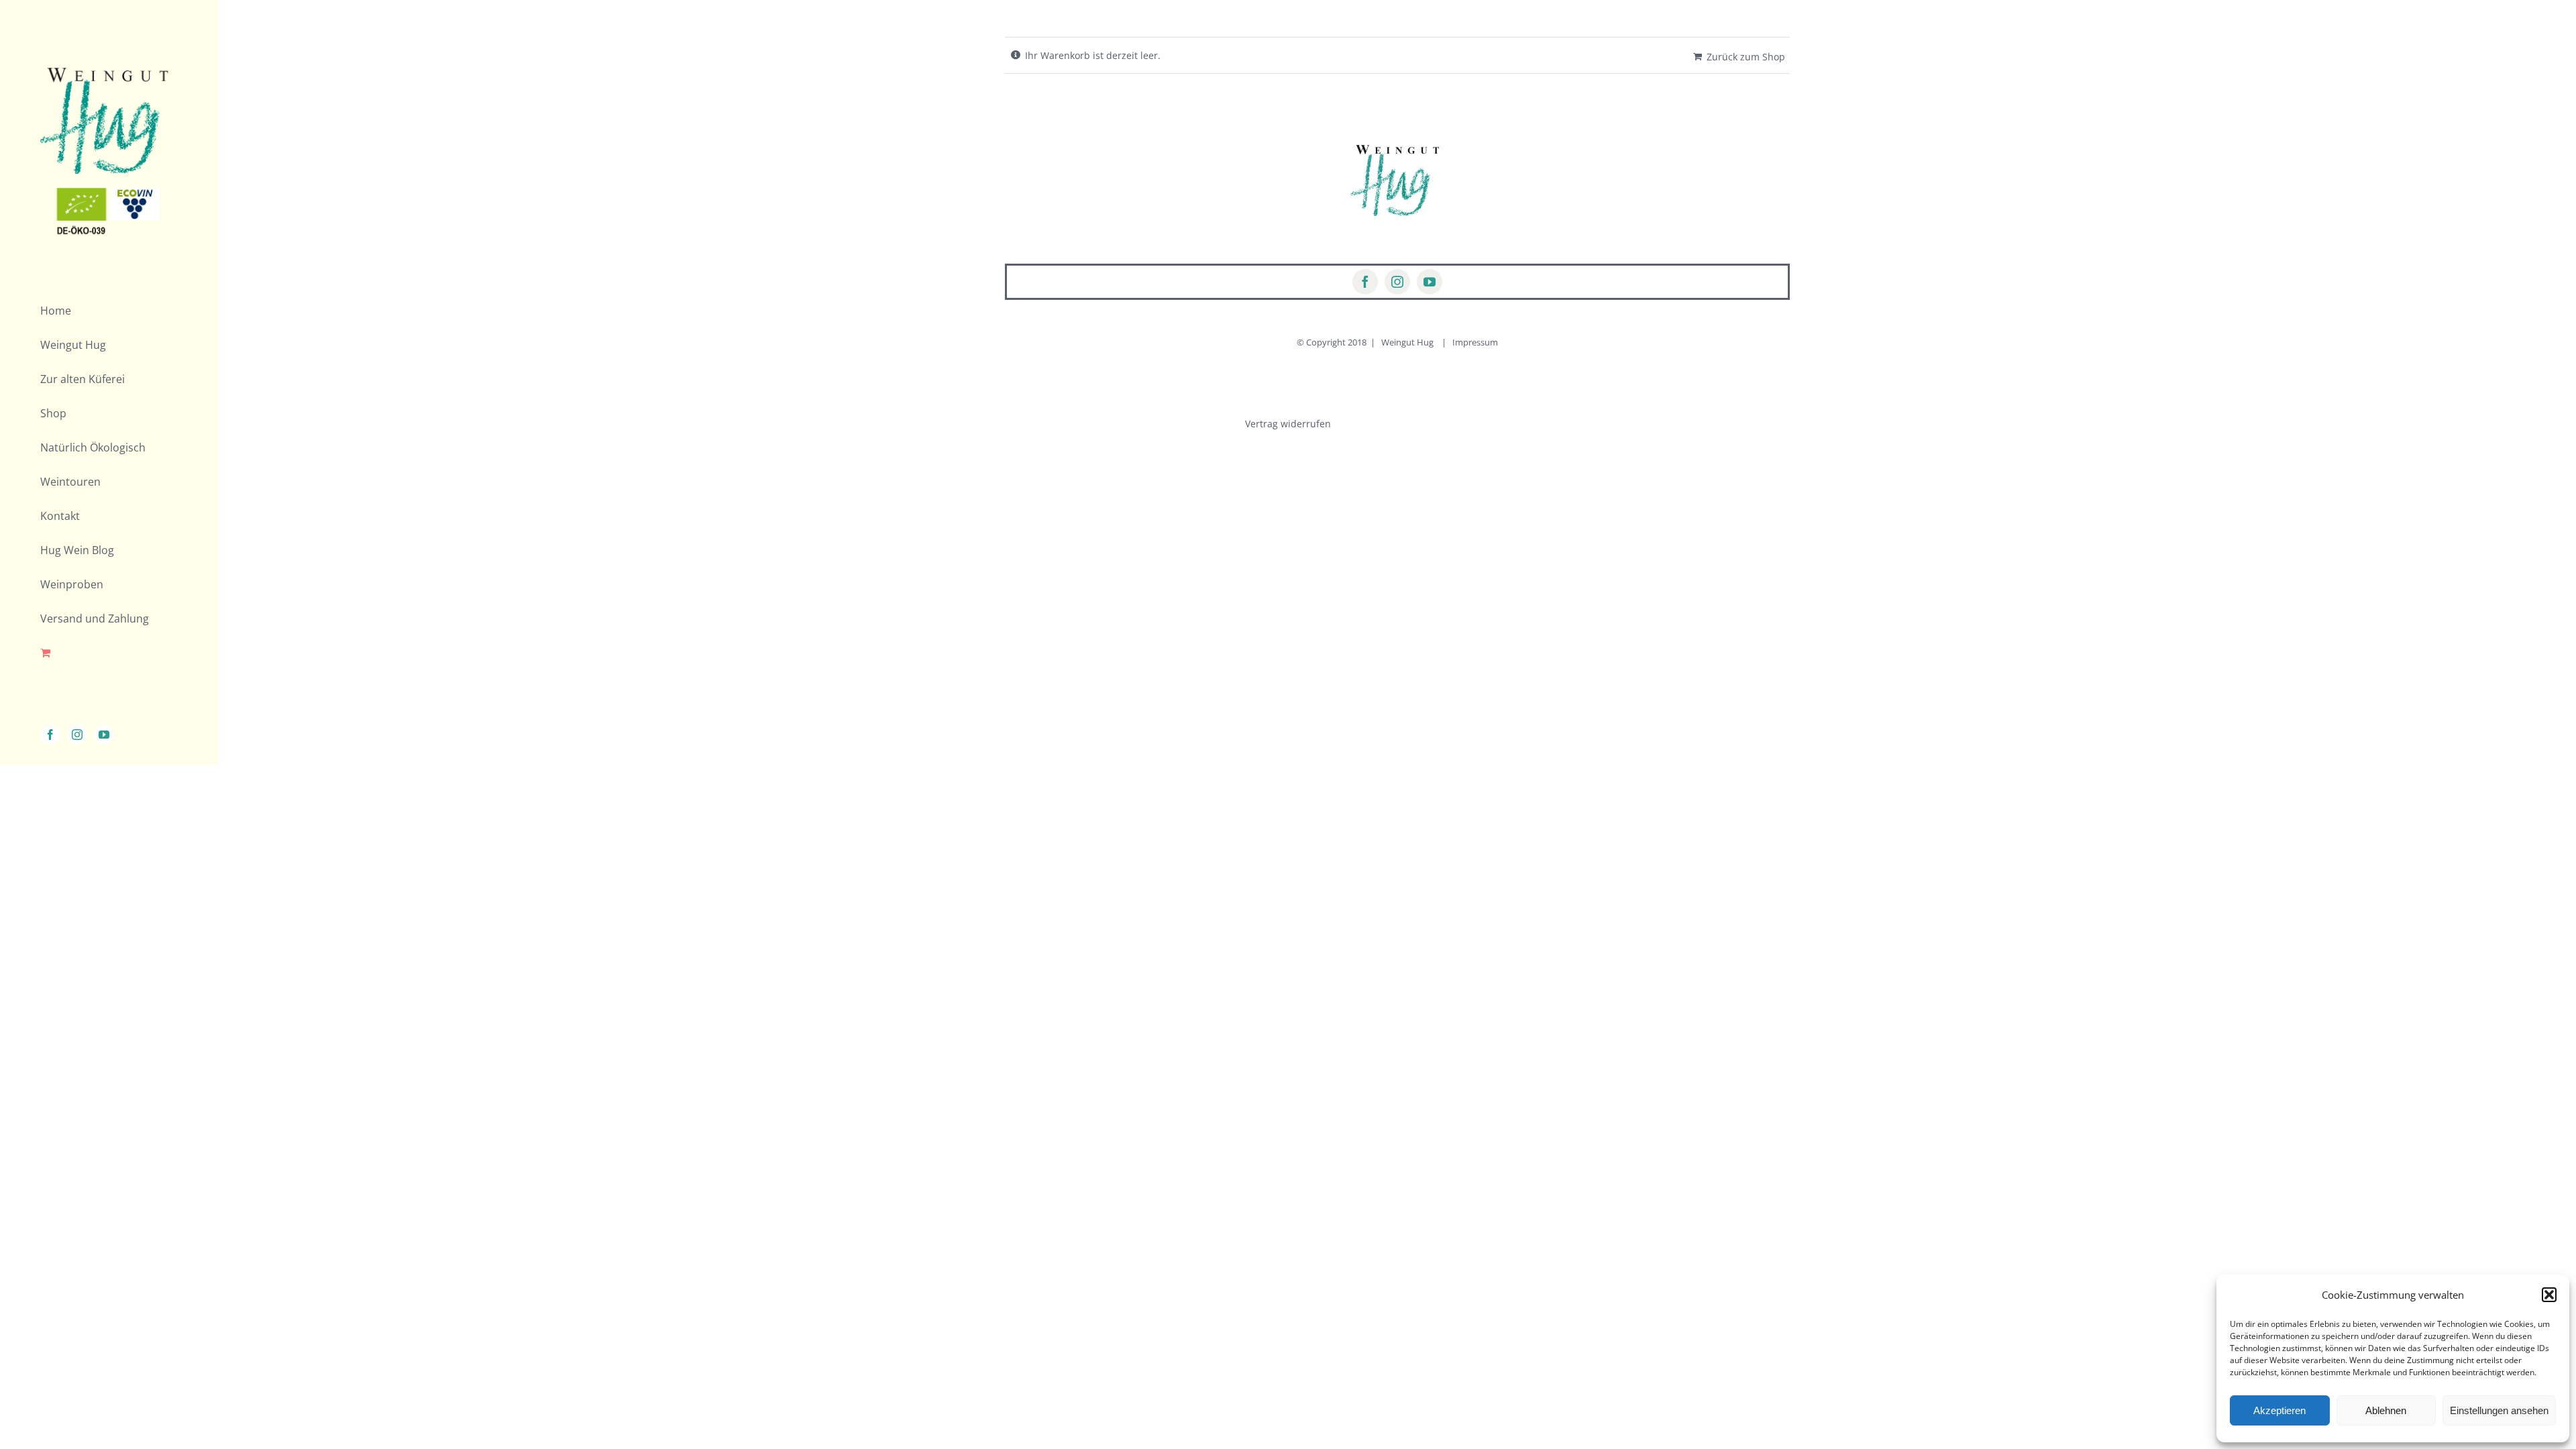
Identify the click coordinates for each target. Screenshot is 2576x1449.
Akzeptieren (2279, 1410)
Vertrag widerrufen (1288, 424)
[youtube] (1430, 282)
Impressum (1475, 342)
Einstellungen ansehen (2499, 1410)
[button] (2549, 1295)
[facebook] (1365, 282)
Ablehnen (2386, 1410)
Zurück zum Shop (1746, 57)
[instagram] (1397, 282)
